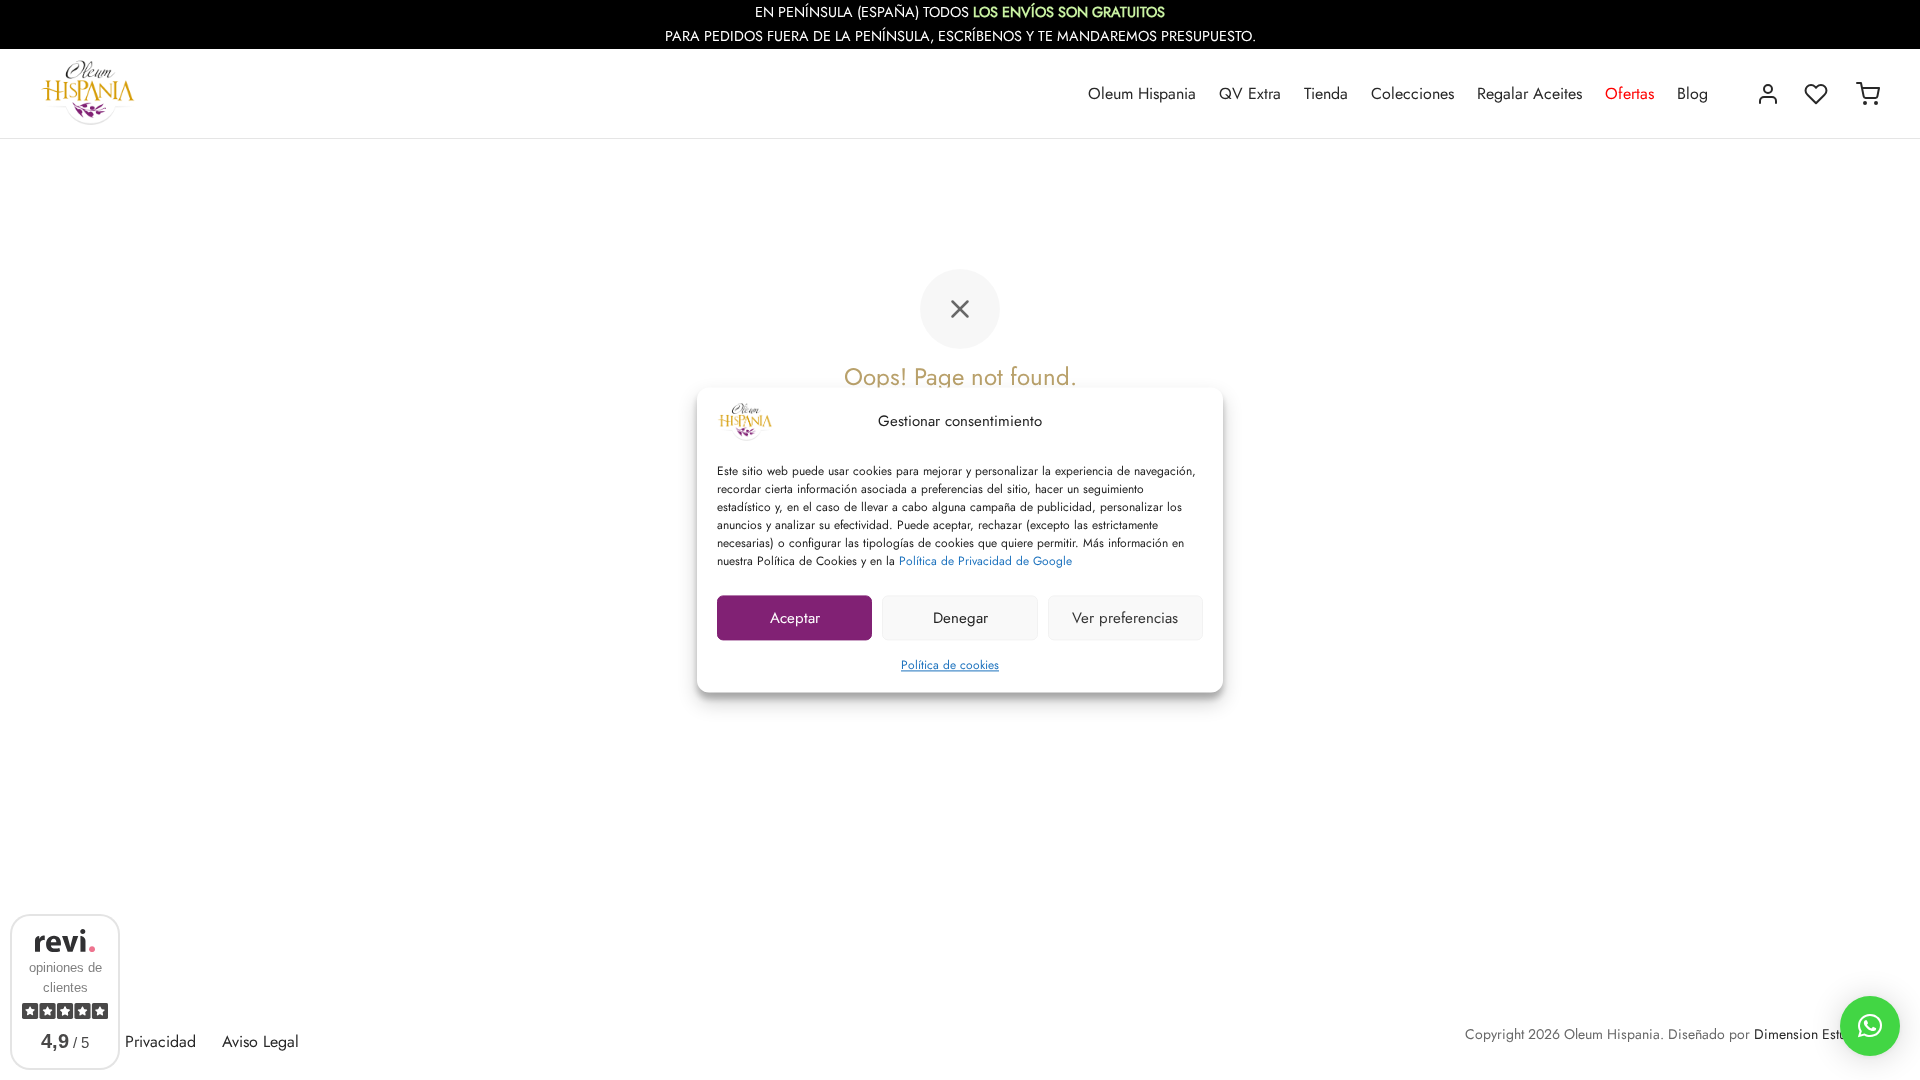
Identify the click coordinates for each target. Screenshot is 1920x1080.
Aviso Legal (260, 1041)
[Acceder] (1768, 94)
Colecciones (1412, 93)
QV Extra (1250, 93)
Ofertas (1629, 93)
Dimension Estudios (1813, 1034)
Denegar (960, 618)
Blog (1692, 93)
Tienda (1326, 93)
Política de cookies (950, 665)
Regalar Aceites (1529, 93)
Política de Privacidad (122, 1041)
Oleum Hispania (1142, 93)
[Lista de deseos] (1818, 94)
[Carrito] (1868, 94)
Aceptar (795, 618)
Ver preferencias (1125, 618)
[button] (1870, 1026)
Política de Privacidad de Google (985, 561)
